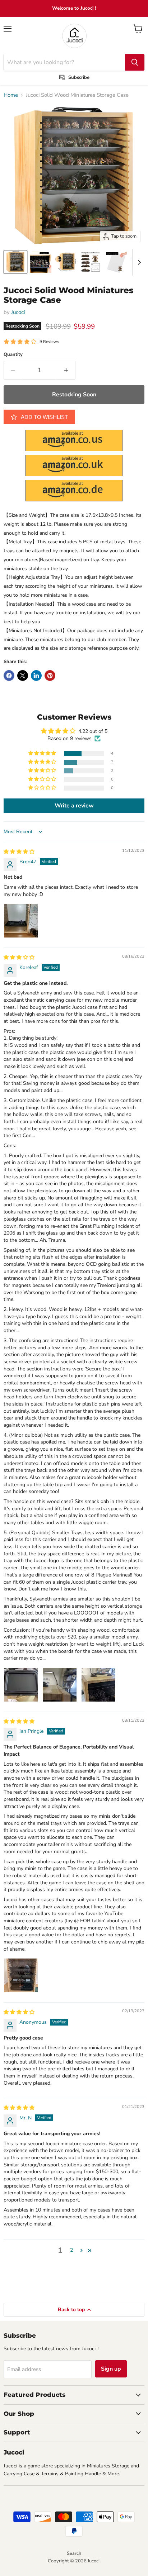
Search (74, 2553)
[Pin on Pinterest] (50, 676)
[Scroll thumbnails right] (138, 262)
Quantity (13, 355)
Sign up (111, 2369)
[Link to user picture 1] (21, 921)
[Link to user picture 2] (60, 1685)
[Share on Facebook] (9, 676)
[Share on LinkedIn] (36, 676)
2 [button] (71, 2250)
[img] (19, 852)
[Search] (135, 62)
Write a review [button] (74, 806)
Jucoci (18, 312)
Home (11, 95)
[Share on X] (23, 676)
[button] (43, 753)
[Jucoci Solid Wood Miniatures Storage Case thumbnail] (15, 262)
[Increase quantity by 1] (66, 370)
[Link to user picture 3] (98, 1685)
